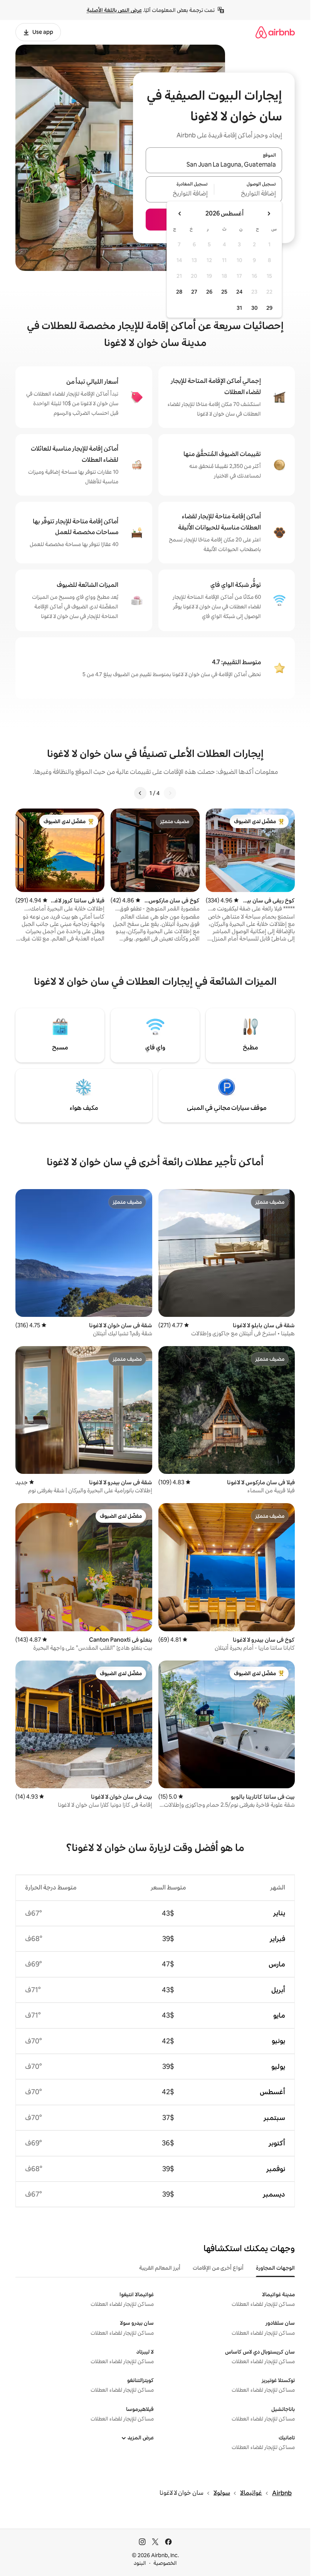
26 (209, 292)
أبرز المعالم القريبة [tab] (160, 2268)
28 (179, 292)
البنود (140, 2563)
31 (239, 308)
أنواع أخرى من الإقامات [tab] (218, 2268)
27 (194, 292)
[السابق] (170, 793)
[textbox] (248, 194)
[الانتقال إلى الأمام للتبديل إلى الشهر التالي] (180, 214)
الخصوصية (165, 2563)
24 (239, 292)
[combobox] (214, 165)
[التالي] (140, 793)
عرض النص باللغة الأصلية (114, 10)
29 (269, 308)
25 (224, 292)
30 (255, 308)
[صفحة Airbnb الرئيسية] (275, 32)
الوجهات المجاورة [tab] (275, 2268)
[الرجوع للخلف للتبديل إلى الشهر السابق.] (269, 214)
